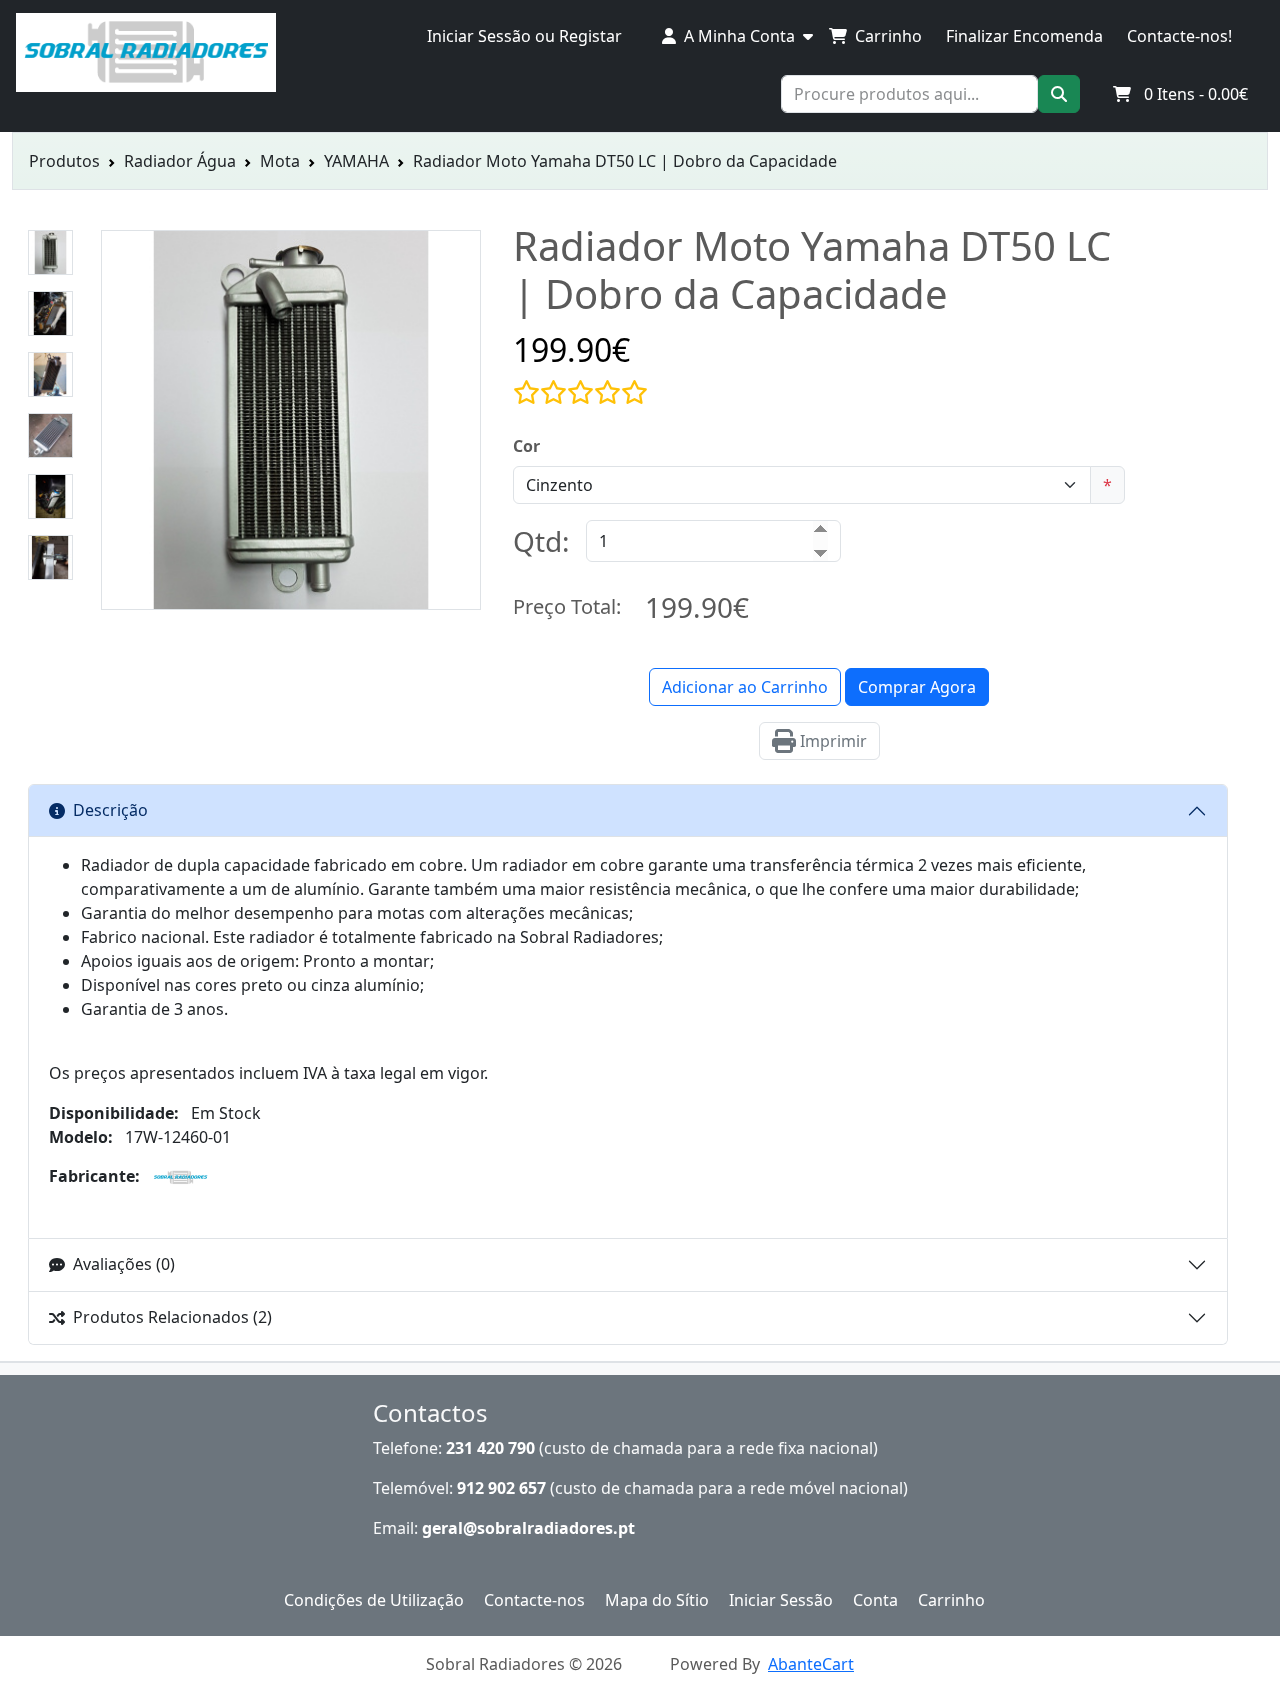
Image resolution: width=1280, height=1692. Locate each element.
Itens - (1196, 94)
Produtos (64, 161)
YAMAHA (356, 161)
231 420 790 (490, 1448)
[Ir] (1059, 94)
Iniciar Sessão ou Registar (524, 36)
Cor (526, 446)
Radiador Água (180, 161)
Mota (280, 161)
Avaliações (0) (124, 1264)
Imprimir (831, 741)
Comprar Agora (917, 687)
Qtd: (541, 541)
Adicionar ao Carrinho (745, 687)
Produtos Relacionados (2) (172, 1317)
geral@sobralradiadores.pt (528, 1528)
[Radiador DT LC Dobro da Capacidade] (291, 598)
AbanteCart (811, 1664)
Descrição (110, 810)
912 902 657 (501, 1488)
